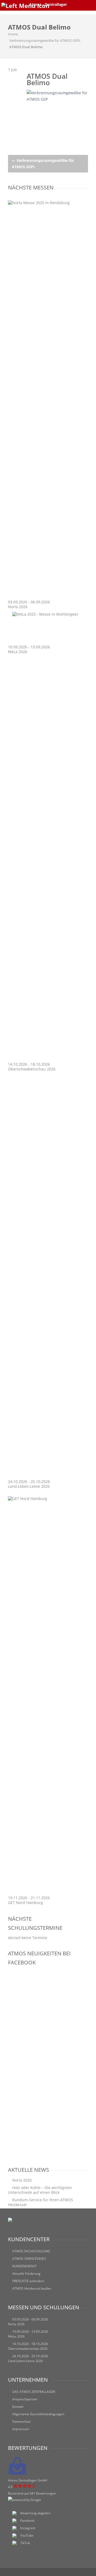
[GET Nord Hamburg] (48, 1499)
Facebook (27, 2521)
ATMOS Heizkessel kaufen (32, 2288)
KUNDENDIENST (25, 2266)
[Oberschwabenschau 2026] (48, 1059)
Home (13, 34)
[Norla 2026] (48, 203)
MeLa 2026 (18, 652)
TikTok (25, 2543)
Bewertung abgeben (35, 2513)
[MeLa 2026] (45, 614)
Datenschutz (22, 2422)
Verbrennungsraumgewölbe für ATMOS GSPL (45, 40)
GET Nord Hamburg (25, 1903)
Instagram (28, 2528)
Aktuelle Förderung (26, 2274)
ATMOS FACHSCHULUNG (31, 2251)
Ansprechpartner (25, 2399)
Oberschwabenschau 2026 (32, 1069)
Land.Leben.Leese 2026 (29, 1486)
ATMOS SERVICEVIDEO (29, 2259)
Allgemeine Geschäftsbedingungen (38, 2414)
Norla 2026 (18, 607)
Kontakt (18, 2407)
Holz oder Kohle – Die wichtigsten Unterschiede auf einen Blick (40, 2190)
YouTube (27, 2535)
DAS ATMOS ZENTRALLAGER (34, 2392)
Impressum (21, 2429)
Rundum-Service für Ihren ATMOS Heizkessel (41, 2202)
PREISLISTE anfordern (28, 2281)
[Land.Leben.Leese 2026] (48, 1477)
